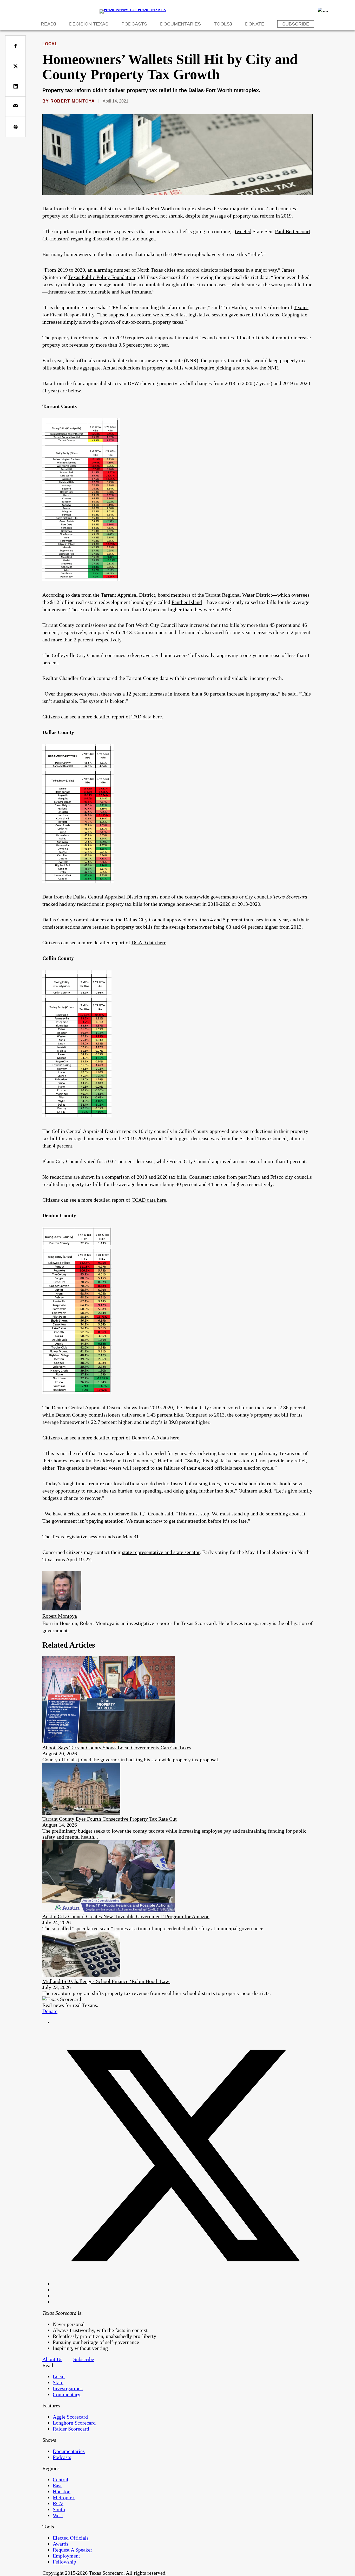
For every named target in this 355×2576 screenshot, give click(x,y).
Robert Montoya (73, 101)
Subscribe (296, 24)
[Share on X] (15, 66)
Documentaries (180, 24)
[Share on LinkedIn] (15, 86)
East (57, 2485)
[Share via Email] (15, 107)
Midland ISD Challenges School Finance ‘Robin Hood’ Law (106, 1981)
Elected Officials (71, 2538)
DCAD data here (149, 942)
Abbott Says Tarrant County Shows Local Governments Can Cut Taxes (117, 1748)
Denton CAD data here (155, 1438)
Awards (61, 2544)
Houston (62, 2491)
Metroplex (64, 2497)
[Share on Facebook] (15, 46)
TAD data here (147, 717)
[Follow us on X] (183, 2284)
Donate (255, 24)
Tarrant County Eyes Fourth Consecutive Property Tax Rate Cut (110, 1819)
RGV (58, 2503)
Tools (222, 24)
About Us (52, 2359)
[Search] (323, 10)
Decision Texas (89, 24)
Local (50, 44)
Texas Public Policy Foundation (102, 277)
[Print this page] (15, 127)
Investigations (68, 2388)
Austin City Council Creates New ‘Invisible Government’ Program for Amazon (126, 1916)
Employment (66, 2556)
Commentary (67, 2394)
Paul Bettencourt (293, 231)
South (59, 2509)
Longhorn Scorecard (74, 2423)
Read (47, 24)
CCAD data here (149, 1200)
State (58, 2382)
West (58, 2515)
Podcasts (134, 24)
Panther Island (187, 602)
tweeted (243, 231)
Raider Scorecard (71, 2429)
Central (61, 2479)
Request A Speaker (73, 2550)
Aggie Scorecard (70, 2417)
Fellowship (64, 2562)
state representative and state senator (161, 1552)
